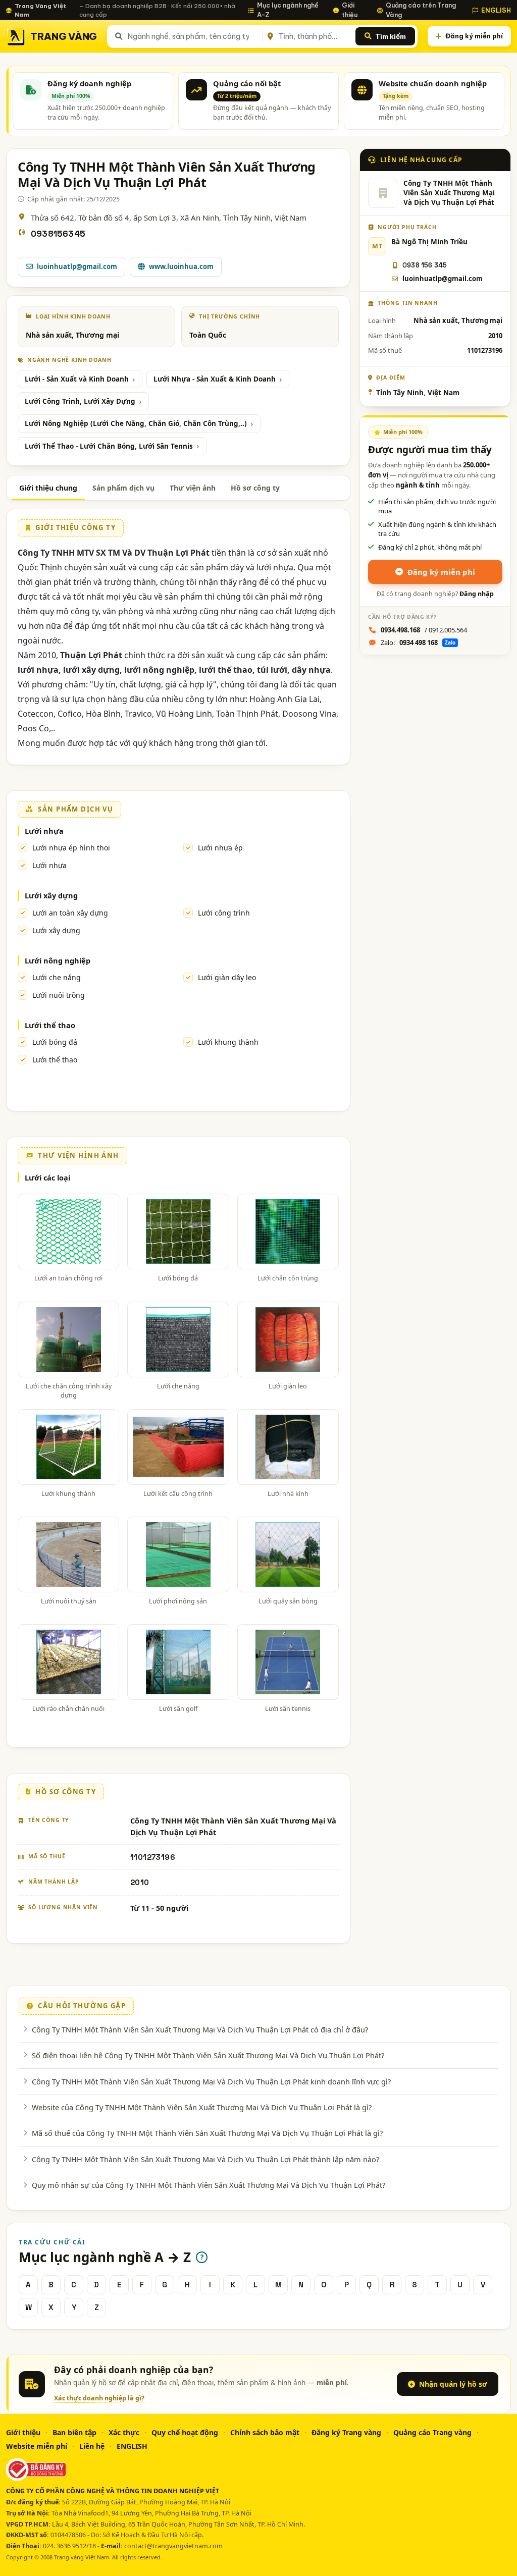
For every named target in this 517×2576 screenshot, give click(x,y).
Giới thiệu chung (48, 488)
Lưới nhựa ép (220, 848)
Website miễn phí (37, 2446)
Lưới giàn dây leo (227, 977)
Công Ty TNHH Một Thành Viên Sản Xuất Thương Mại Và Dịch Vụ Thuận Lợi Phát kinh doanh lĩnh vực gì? (211, 2081)
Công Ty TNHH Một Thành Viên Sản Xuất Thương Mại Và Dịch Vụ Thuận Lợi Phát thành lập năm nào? (205, 2159)
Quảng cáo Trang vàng (432, 2432)
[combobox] (193, 36)
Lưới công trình (224, 913)
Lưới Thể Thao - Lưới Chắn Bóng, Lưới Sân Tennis (109, 446)
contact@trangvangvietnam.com (173, 2546)
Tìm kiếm (391, 36)
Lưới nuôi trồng (59, 995)
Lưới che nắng (57, 977)
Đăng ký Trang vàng (346, 2432)
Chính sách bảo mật (265, 2432)
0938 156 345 (425, 265)
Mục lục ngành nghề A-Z (288, 10)
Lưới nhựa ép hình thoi (71, 848)
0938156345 (58, 234)
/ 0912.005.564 (424, 630)
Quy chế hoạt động (185, 2432)
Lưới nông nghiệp (58, 960)
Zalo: (418, 642)
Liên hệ (92, 2446)
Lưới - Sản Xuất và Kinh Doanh (77, 379)
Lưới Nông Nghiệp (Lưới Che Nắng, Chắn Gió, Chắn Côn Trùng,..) (136, 423)
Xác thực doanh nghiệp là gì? (99, 2398)
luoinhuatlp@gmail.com (77, 266)
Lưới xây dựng (51, 895)
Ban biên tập (74, 2432)
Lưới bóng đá (55, 1042)
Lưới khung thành (228, 1042)
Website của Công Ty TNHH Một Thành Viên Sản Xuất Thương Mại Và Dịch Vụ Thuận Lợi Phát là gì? (202, 2107)
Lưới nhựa (44, 831)
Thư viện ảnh (193, 488)
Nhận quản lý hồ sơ (453, 2384)
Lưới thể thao (50, 1025)
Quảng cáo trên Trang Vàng (421, 10)
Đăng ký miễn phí (474, 36)
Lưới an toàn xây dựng (70, 913)
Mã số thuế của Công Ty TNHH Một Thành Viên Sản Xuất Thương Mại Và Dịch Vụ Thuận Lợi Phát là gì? (207, 2133)
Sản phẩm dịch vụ (123, 488)
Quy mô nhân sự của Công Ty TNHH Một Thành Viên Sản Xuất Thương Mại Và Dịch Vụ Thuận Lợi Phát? (209, 2185)
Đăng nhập (477, 594)
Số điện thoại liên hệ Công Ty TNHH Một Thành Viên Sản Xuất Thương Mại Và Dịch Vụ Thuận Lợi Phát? (208, 2055)
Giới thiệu (350, 10)
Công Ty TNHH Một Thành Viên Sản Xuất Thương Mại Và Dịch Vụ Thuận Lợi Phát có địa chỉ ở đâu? (200, 2029)
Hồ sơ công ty (255, 488)
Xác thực (124, 2432)
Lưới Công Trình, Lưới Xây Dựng (80, 401)
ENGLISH (496, 10)
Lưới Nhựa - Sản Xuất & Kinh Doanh (215, 379)
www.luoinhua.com (181, 266)
